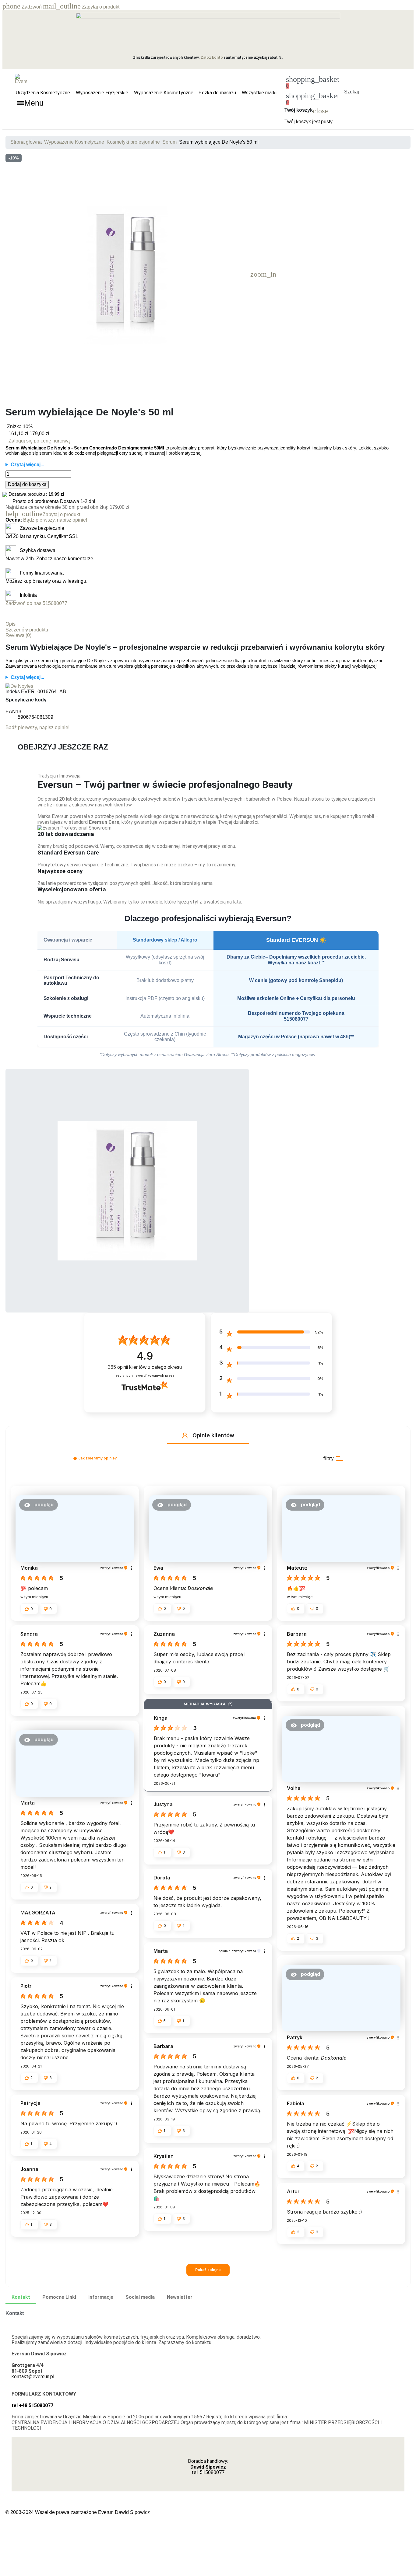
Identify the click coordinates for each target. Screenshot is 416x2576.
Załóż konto (212, 58)
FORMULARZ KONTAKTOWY (44, 2394)
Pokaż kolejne (208, 2270)
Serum (169, 142)
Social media (140, 2297)
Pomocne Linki (59, 2297)
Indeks (13, 692)
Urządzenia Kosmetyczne (43, 93)
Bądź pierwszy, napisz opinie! (55, 520)
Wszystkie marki (259, 93)
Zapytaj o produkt (81, 7)
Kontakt (21, 2297)
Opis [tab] (11, 624)
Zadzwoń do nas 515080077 (36, 603)
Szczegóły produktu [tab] (27, 630)
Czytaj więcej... (27, 465)
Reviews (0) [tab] (18, 635)
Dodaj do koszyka (27, 484)
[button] (351, 84)
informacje (101, 2297)
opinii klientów (145, 1367)
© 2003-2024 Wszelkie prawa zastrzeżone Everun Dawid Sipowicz (78, 2512)
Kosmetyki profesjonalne (133, 142)
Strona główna (26, 142)
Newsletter (180, 2297)
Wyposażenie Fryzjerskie (102, 93)
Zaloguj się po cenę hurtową (39, 441)
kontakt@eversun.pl (33, 2377)
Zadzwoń (23, 7)
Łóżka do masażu (218, 93)
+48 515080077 (36, 2405)
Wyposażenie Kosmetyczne (164, 93)
